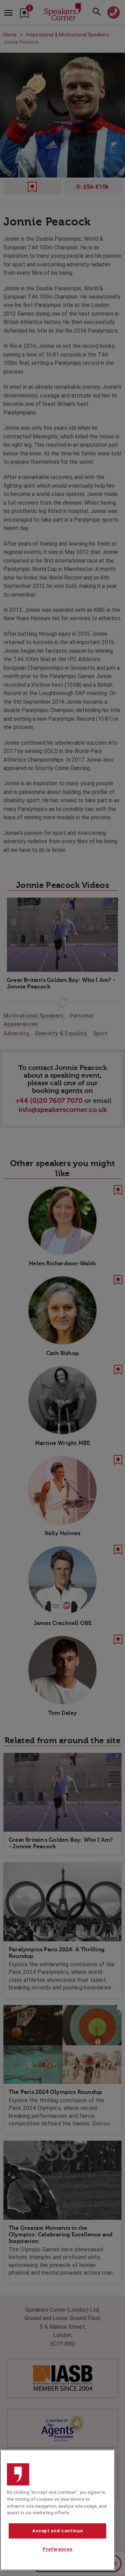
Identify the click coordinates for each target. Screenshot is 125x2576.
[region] (57, 2510)
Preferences (57, 2549)
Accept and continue (57, 2531)
